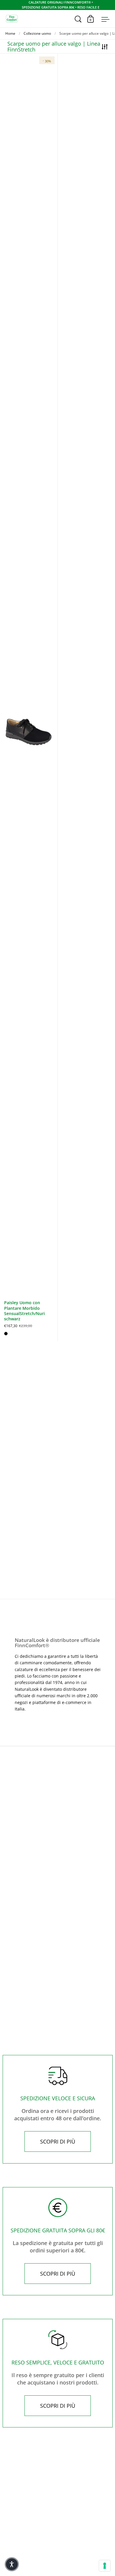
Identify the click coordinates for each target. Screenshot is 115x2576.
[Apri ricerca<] (78, 19)
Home (10, 33)
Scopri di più (58, 2141)
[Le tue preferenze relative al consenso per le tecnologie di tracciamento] (105, 2566)
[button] (12, 2564)
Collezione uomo (37, 33)
